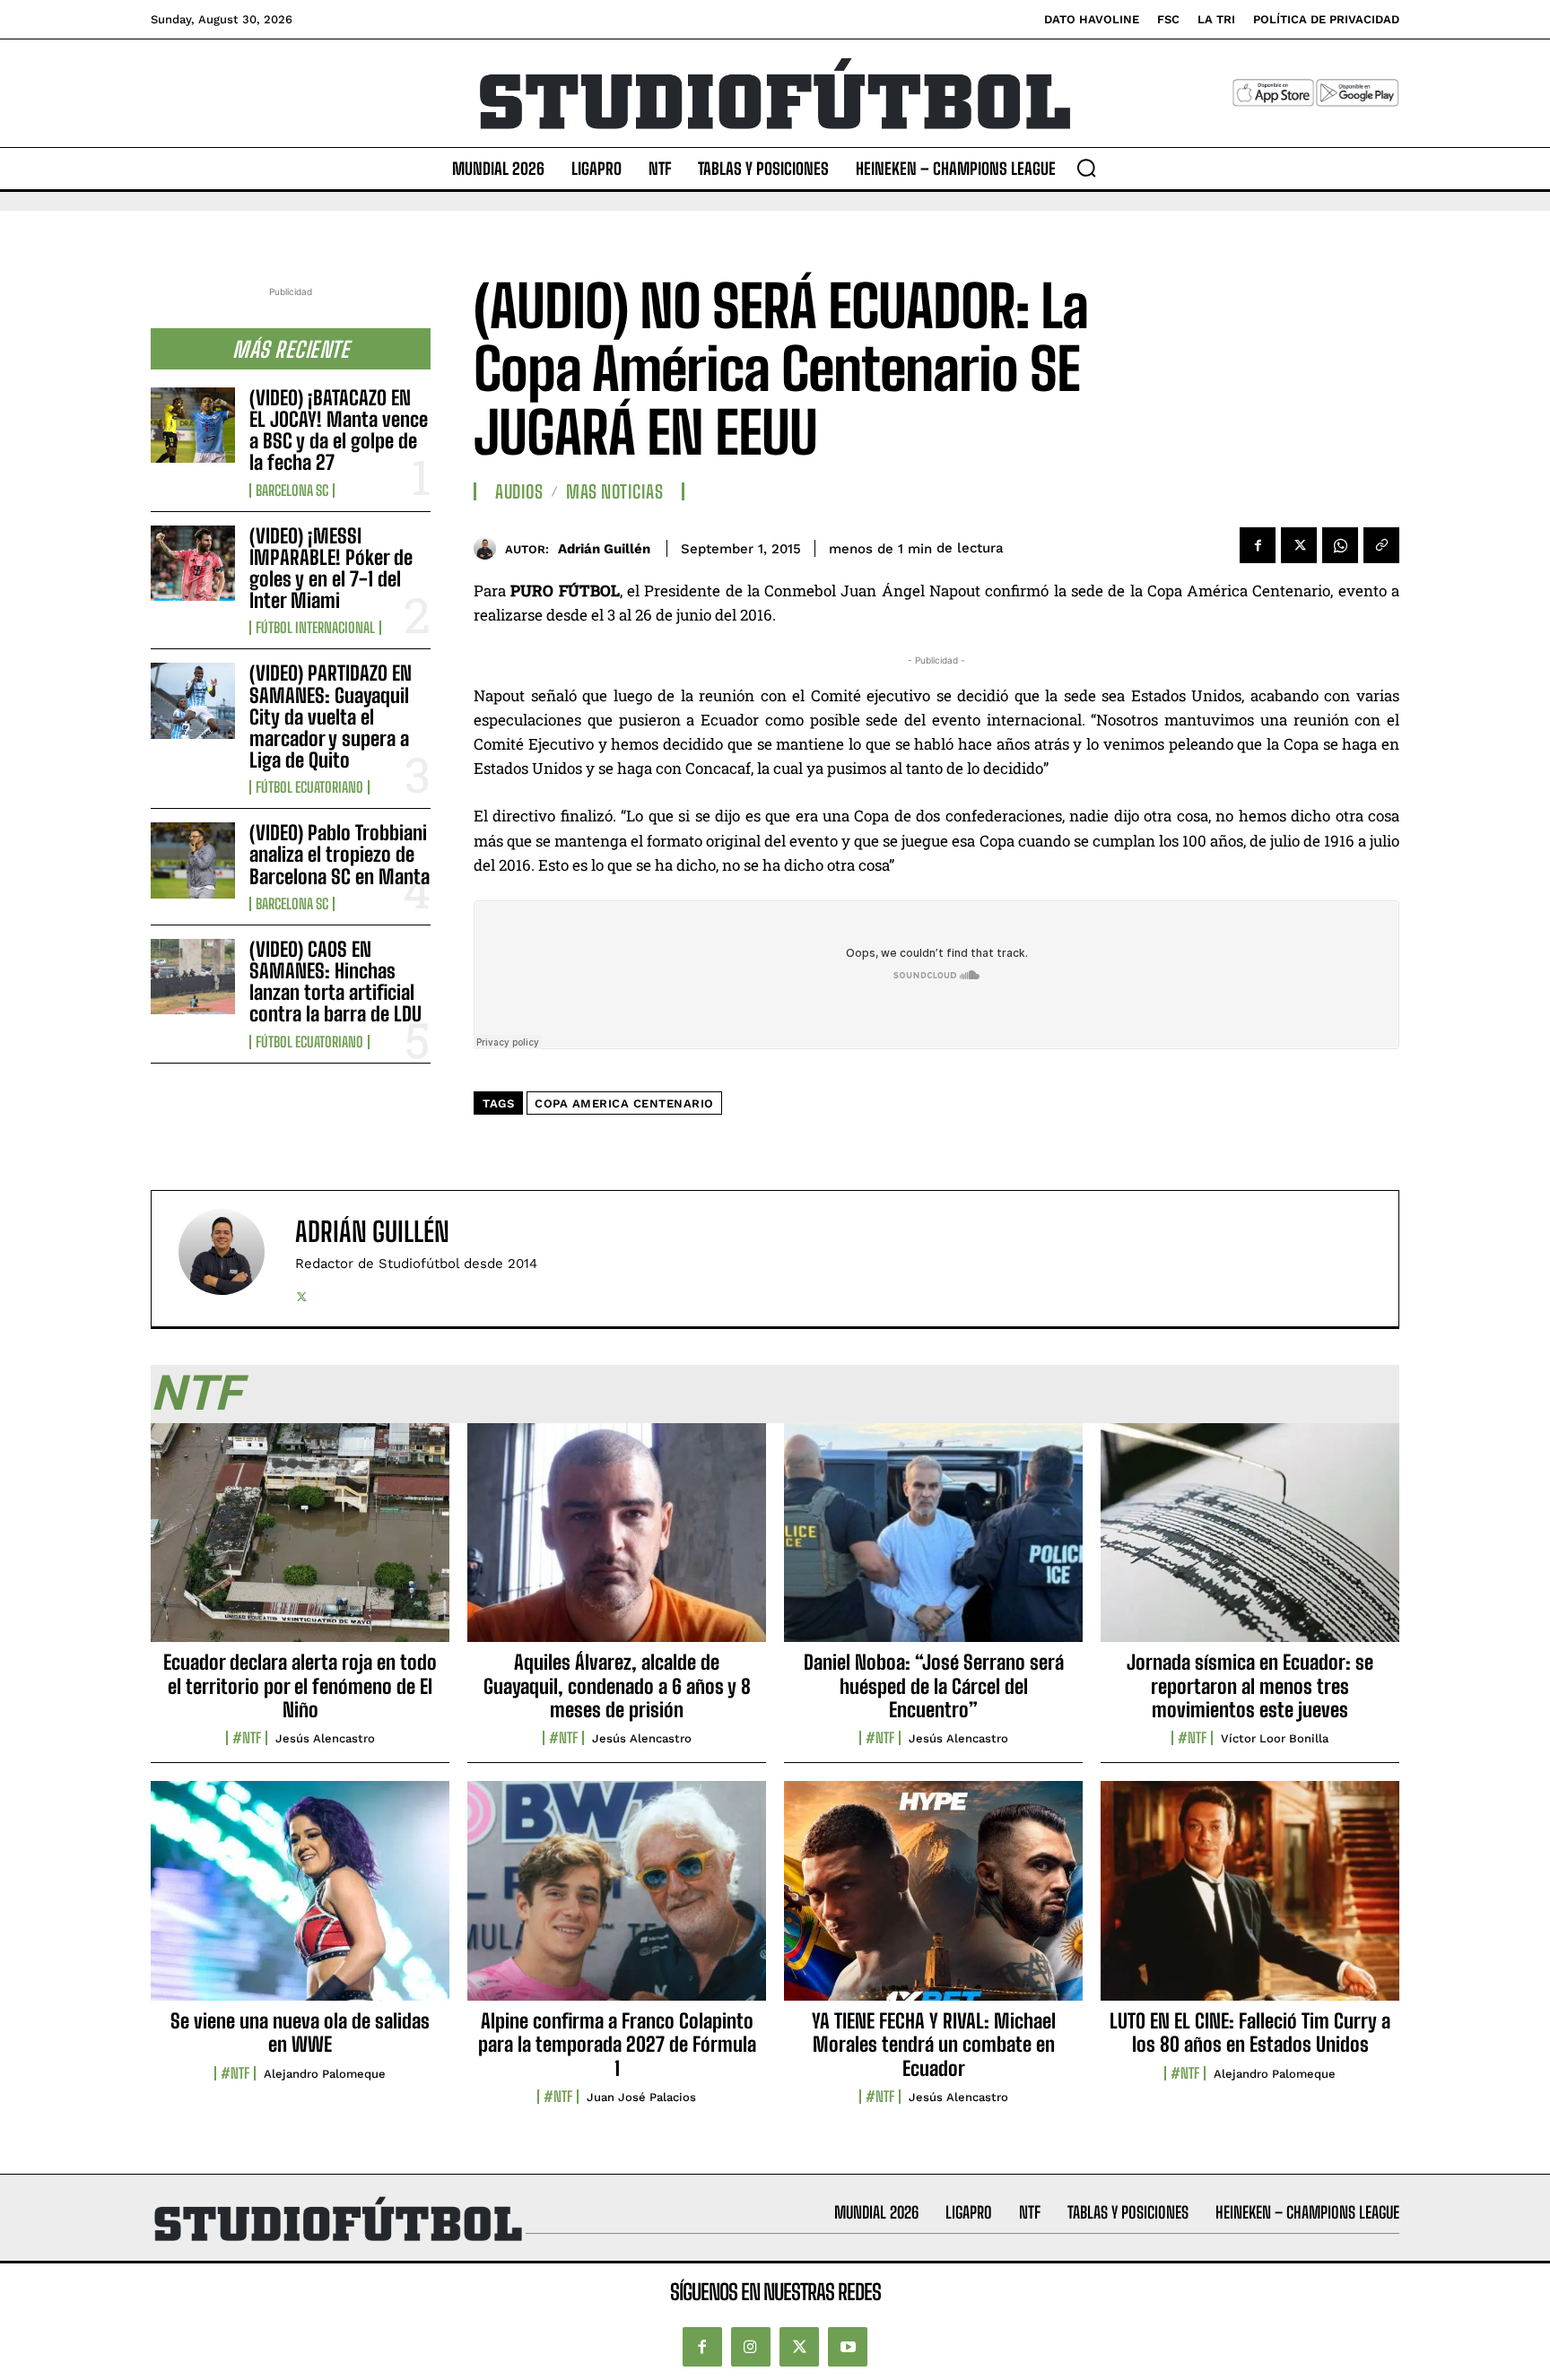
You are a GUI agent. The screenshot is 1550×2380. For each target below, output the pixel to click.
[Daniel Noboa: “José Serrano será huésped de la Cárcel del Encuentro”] (933, 1542)
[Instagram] (751, 2347)
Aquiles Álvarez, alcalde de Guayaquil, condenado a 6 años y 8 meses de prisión (617, 1686)
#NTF (247, 1738)
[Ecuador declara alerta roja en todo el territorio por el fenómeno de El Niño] (300, 1542)
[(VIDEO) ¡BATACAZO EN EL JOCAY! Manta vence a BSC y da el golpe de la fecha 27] (193, 425)
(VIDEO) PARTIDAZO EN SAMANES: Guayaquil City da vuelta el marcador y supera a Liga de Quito (331, 717)
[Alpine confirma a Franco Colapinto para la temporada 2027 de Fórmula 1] (617, 1900)
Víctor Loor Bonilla (1275, 1738)
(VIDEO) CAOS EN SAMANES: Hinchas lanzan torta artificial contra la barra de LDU (335, 982)
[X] (1299, 545)
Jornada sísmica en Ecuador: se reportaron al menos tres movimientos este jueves (1250, 1686)
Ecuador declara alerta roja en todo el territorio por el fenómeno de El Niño (300, 1686)
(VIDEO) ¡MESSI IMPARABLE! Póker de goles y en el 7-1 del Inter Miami (331, 569)
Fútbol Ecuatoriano (309, 787)
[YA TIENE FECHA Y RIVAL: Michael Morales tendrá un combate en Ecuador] (933, 1900)
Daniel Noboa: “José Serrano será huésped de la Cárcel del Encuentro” (934, 1686)
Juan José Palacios (641, 2097)
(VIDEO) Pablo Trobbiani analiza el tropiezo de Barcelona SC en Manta (340, 854)
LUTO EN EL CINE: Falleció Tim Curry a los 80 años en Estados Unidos (1250, 2033)
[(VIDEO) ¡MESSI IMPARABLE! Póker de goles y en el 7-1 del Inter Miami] (193, 563)
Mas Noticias (614, 491)
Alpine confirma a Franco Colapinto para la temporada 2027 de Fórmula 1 (617, 2045)
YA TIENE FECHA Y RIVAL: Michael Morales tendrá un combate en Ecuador (934, 2045)
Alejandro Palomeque (325, 2074)
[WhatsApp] (1340, 545)
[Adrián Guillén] (489, 548)
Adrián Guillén (604, 549)
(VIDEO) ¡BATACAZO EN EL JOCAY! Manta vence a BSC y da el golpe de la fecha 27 (339, 430)
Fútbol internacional (315, 628)
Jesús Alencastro (325, 1738)
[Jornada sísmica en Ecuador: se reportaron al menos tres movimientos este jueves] (1250, 1542)
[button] (1086, 168)
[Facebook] (1258, 545)
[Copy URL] (1381, 545)
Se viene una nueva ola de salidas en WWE (300, 2033)
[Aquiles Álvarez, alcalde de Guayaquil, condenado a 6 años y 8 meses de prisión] (617, 1542)
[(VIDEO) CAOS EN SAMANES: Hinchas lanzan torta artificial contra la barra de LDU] (193, 977)
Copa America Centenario (624, 1103)
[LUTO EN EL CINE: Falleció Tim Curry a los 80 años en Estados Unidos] (1250, 1900)
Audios (519, 491)
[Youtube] (848, 2347)
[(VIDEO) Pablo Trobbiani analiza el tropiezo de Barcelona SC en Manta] (193, 860)
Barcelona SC (292, 491)
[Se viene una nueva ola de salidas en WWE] (300, 1900)
